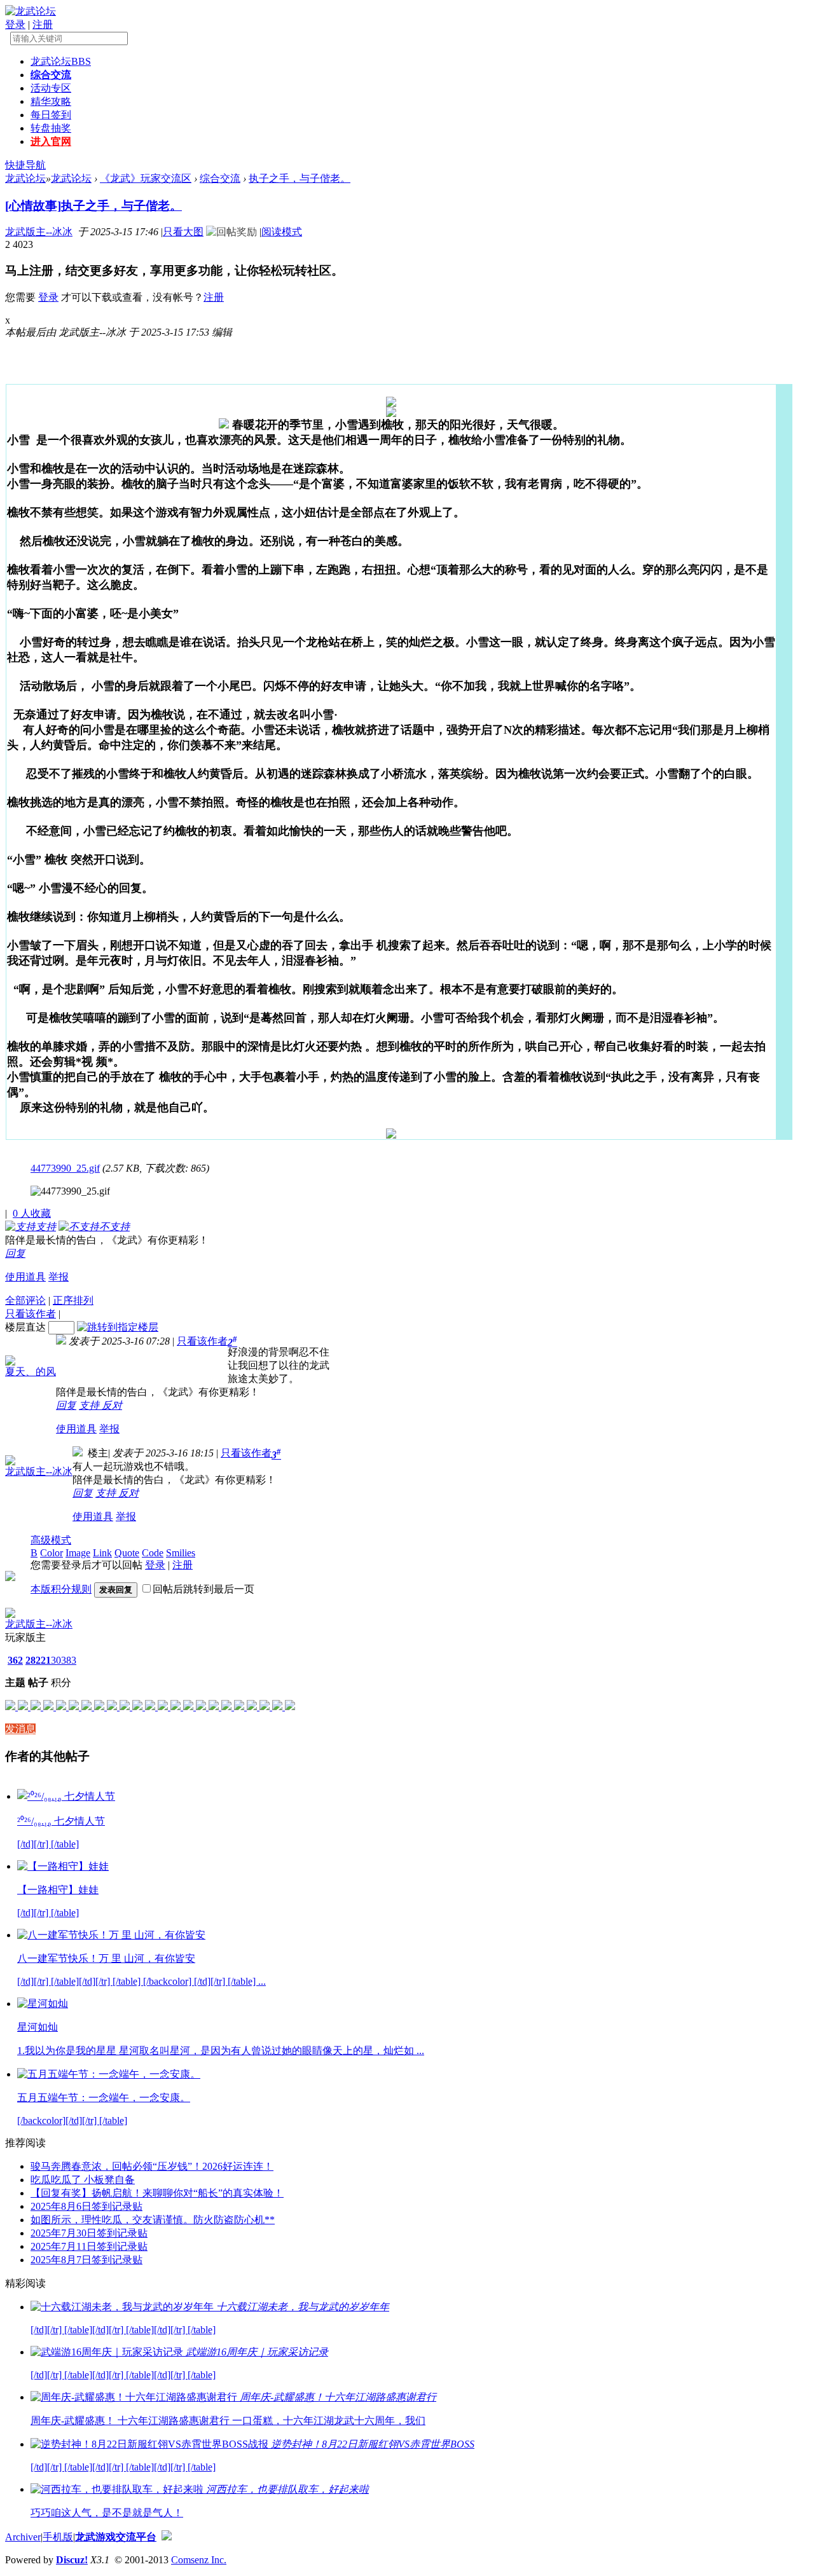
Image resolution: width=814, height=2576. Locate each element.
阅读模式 (282, 232)
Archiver (23, 2537)
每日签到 (51, 115)
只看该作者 (31, 1314)
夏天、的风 (31, 1372)
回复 (15, 1253)
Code (153, 1553)
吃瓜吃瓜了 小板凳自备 (83, 2180)
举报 (59, 1277)
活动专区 (51, 88)
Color (52, 1553)
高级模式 (51, 1540)
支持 (90, 1405)
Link (102, 1553)
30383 (64, 1660)
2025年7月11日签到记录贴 (89, 2246)
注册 (43, 24)
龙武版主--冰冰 (39, 232)
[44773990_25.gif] (70, 1191)
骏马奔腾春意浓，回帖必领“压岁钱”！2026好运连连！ (152, 2166)
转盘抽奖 (51, 128)
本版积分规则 (61, 1589)
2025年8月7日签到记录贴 (86, 2260)
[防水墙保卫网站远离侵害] (167, 2537)
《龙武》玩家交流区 (146, 178)
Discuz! (72, 2560)
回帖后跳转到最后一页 (203, 1589)
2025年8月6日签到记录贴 (86, 2206)
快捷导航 (25, 165)
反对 (112, 1405)
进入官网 (51, 141)
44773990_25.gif (65, 1168)
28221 (38, 1660)
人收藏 (32, 1213)
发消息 (20, 1729)
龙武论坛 (61, 61)
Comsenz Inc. (199, 2560)
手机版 (58, 2537)
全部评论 (25, 1300)
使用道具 (25, 1277)
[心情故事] (33, 206)
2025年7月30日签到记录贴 (89, 2233)
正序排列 (73, 1300)
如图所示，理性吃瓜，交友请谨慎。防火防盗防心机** (153, 2220)
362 (15, 1660)
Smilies (181, 1553)
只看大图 (183, 232)
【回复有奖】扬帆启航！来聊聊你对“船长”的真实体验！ (157, 2193)
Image (78, 1553)
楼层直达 (25, 1327)
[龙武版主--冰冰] (10, 1614)
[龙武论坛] (31, 11)
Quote (127, 1553)
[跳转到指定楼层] (118, 1327)
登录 (15, 24)
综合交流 (51, 75)
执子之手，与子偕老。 (300, 178)
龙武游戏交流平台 (116, 2537)
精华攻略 (51, 101)
